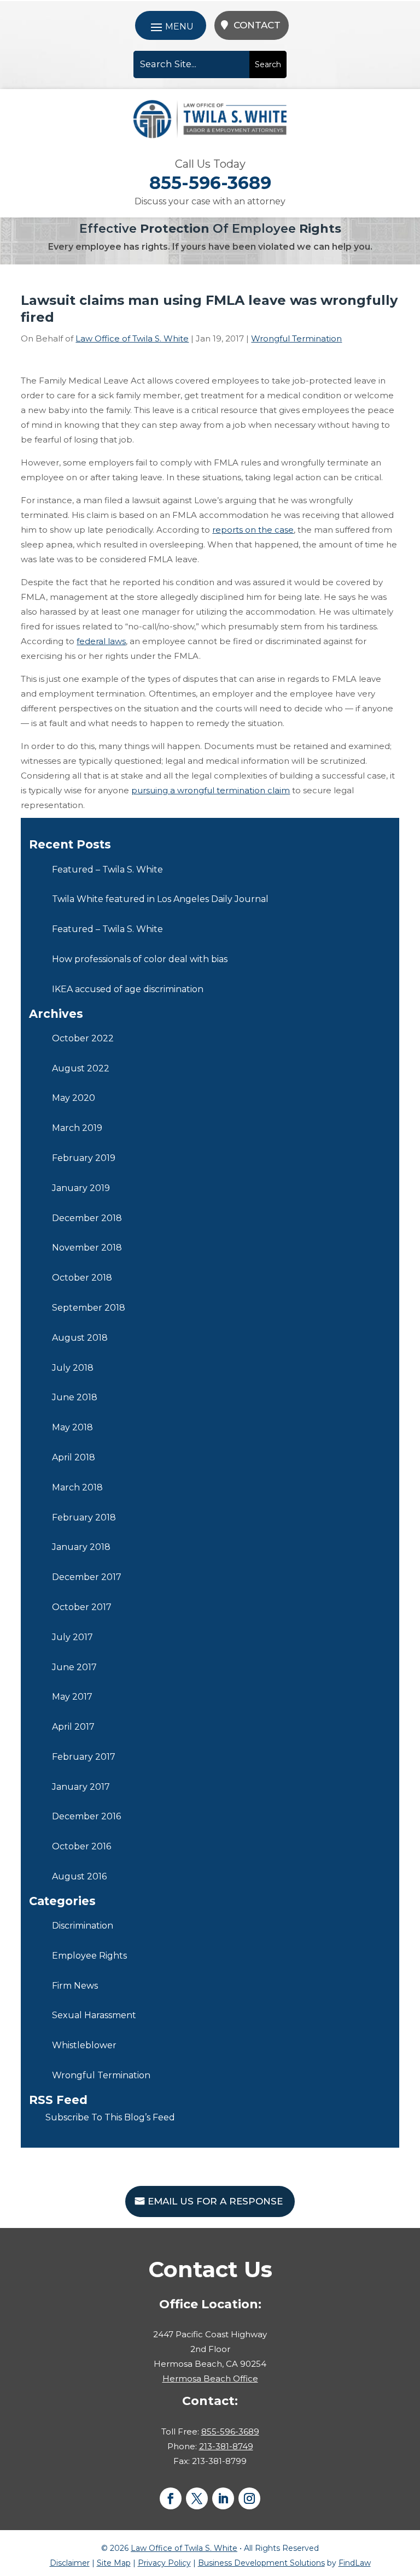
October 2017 (82, 1607)
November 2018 (87, 1248)
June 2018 (75, 1397)
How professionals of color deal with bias (140, 959)
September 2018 (89, 1308)
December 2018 (87, 1218)
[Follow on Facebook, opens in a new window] (171, 2498)
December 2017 (87, 1577)
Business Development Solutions (261, 2563)
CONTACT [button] (257, 25)
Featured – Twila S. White (107, 870)
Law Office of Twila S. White (132, 338)
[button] (171, 26)
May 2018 (72, 1427)
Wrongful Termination (296, 338)
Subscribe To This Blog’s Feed (110, 2117)
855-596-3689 (210, 183)
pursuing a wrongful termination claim (211, 790)
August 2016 (79, 1876)
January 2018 (81, 1547)
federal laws (101, 641)
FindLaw (355, 2563)
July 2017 (72, 1637)
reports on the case (253, 530)
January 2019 (81, 1188)
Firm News (75, 1986)
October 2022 (83, 1038)
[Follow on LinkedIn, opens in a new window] (223, 2498)
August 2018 (80, 1338)
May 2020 (74, 1098)
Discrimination (83, 1926)
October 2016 (81, 1846)
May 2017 (72, 1697)
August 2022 (81, 1068)
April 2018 (74, 1457)
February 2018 (84, 1517)
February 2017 (84, 1757)
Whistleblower (84, 2045)
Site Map (114, 2563)
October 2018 (82, 1278)
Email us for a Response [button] (215, 2201)
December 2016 (86, 1816)
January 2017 (81, 1787)
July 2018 (73, 1368)
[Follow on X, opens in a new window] (197, 2498)
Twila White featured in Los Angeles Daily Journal (160, 899)
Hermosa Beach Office (210, 2378)
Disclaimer (70, 2563)
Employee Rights (89, 1956)
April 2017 (73, 1727)
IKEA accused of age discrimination (128, 989)
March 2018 (77, 1487)
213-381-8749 (226, 2446)
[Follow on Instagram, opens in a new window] (249, 2498)
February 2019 (84, 1158)
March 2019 (77, 1128)
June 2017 (74, 1667)
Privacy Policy (164, 2563)
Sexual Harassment (94, 2015)
